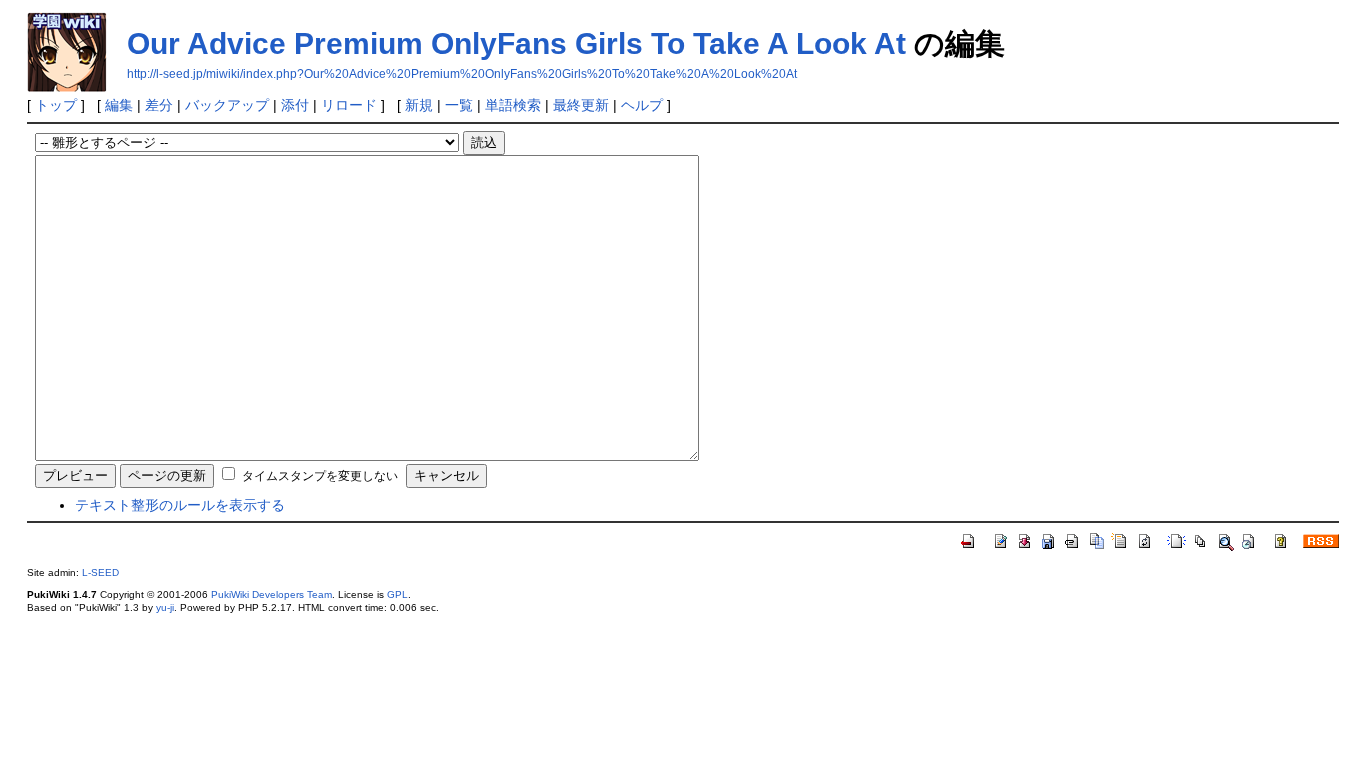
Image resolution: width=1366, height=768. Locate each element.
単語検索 (513, 105)
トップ (56, 105)
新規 (419, 105)
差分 (159, 105)
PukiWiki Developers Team (271, 594)
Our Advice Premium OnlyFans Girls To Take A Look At (516, 43)
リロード (349, 105)
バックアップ (227, 105)
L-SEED (100, 572)
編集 (119, 105)
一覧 (459, 105)
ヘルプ (642, 105)
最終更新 (581, 105)
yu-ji (165, 607)
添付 (295, 105)
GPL (397, 594)
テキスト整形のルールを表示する (180, 505)
